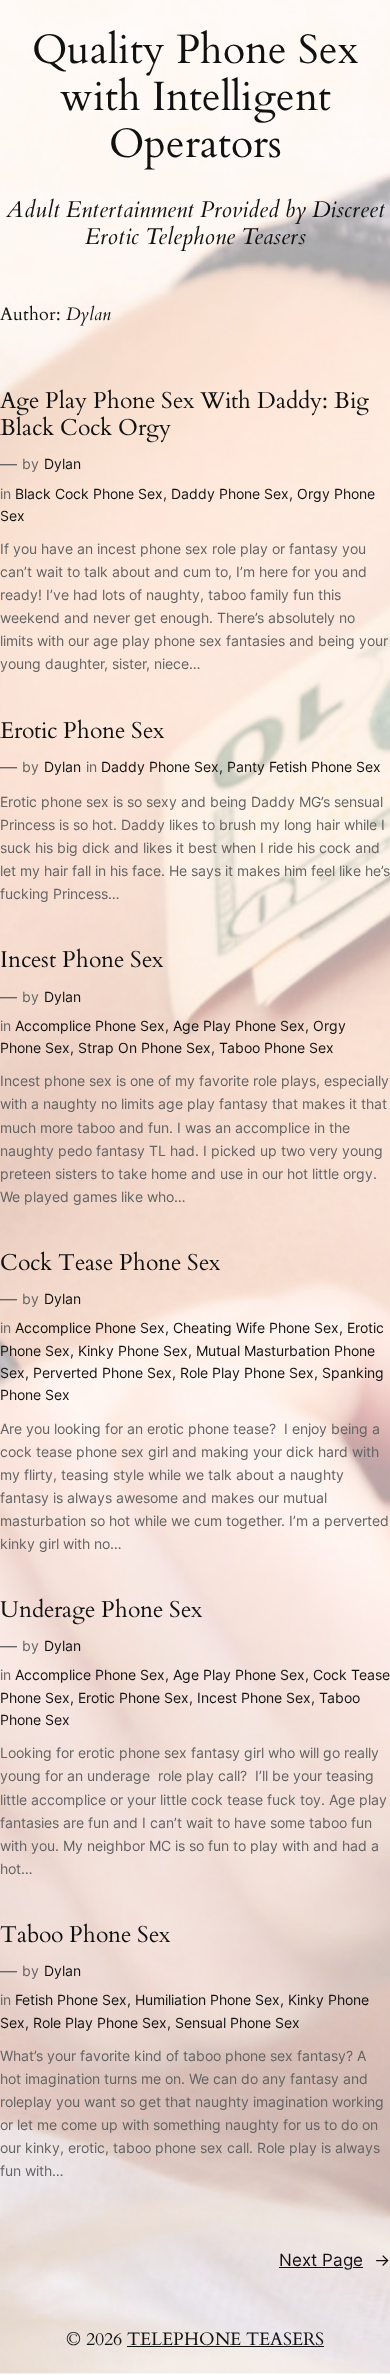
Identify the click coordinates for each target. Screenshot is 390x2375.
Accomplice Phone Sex (90, 1025)
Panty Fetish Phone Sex (304, 766)
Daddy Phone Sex (230, 493)
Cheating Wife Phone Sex (256, 1327)
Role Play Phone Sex (247, 1372)
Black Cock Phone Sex (89, 493)
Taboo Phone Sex (276, 1047)
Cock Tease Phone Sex (110, 1262)
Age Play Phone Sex (239, 1025)
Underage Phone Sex (101, 1609)
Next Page (334, 2260)
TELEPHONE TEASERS (225, 2339)
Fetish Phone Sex (71, 1999)
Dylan (62, 463)
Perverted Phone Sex (102, 1372)
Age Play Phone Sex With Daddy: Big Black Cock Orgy (184, 414)
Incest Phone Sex (81, 959)
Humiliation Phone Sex (207, 1999)
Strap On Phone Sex (144, 1047)
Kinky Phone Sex (133, 1350)
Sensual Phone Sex (237, 2022)
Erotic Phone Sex (82, 730)
